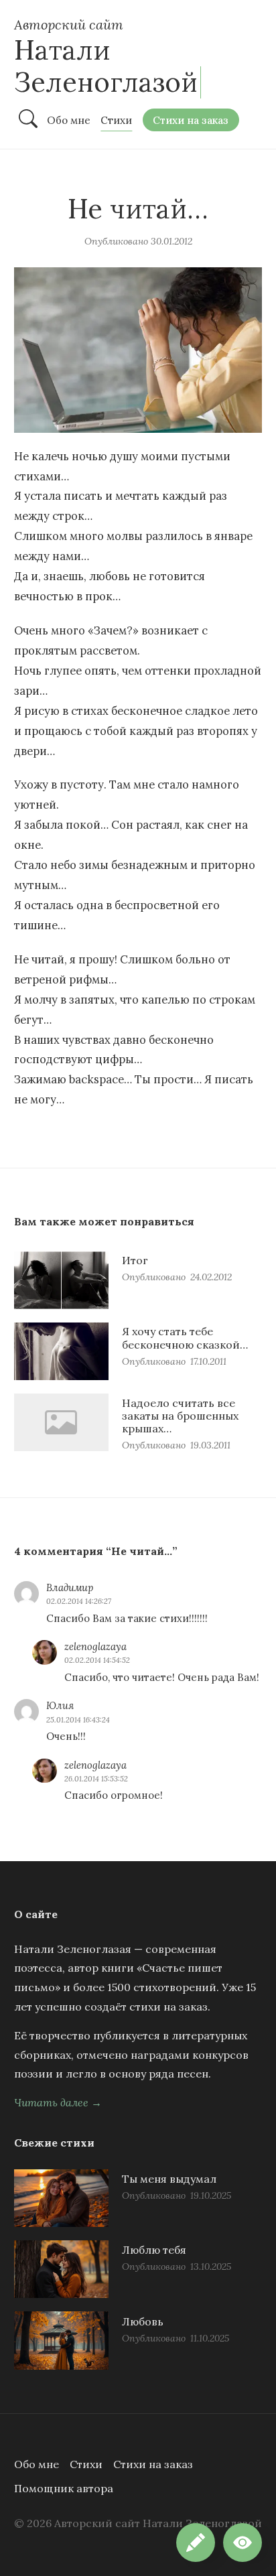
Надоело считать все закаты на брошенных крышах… (180, 1416)
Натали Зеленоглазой (106, 66)
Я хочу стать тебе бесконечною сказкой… (185, 1338)
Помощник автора (64, 2488)
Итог (135, 1260)
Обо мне (37, 2464)
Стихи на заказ (153, 2464)
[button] (243, 2543)
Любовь (143, 2321)
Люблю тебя (154, 2250)
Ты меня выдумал (169, 2179)
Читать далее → (58, 2102)
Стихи (86, 2464)
